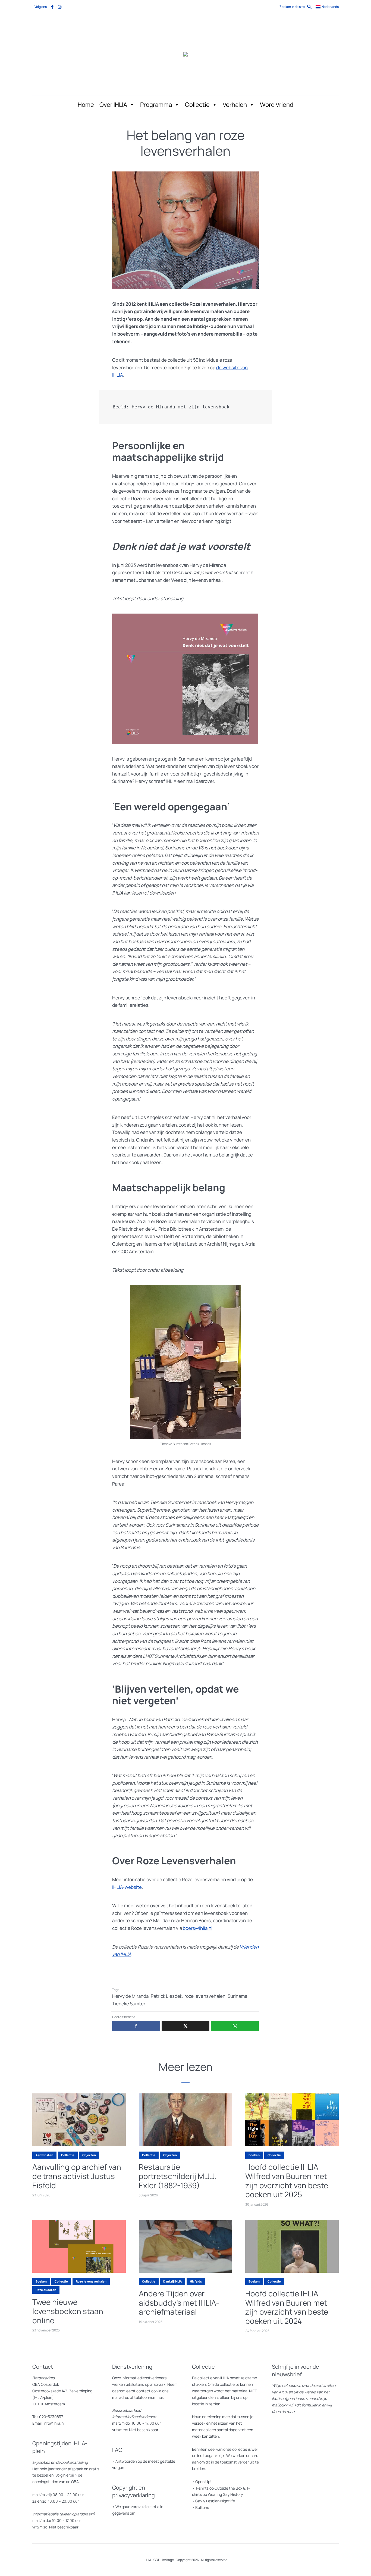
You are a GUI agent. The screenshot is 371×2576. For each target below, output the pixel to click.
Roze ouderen (46, 2290)
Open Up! (203, 2482)
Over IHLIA (113, 105)
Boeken (254, 2155)
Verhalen (235, 105)
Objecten (89, 2155)
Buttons (202, 2507)
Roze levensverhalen (91, 2281)
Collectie (197, 105)
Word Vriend (277, 105)
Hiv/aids (196, 2281)
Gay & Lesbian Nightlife (215, 2501)
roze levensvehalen (205, 1996)
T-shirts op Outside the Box (219, 2488)
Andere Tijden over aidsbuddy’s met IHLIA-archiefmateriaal (179, 2303)
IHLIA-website (127, 1887)
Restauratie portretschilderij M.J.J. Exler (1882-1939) (178, 2176)
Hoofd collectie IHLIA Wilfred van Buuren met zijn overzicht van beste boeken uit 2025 (287, 2181)
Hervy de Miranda (130, 1996)
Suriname (238, 1996)
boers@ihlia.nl (198, 1928)
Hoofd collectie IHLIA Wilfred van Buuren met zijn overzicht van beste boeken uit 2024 (287, 2307)
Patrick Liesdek (166, 1996)
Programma (156, 105)
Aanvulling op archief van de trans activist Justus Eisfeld (77, 2176)
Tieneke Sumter (129, 2004)
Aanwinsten (44, 2155)
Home (86, 105)
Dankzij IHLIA (173, 2281)
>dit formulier (306, 2405)
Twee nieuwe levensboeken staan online (68, 2311)
